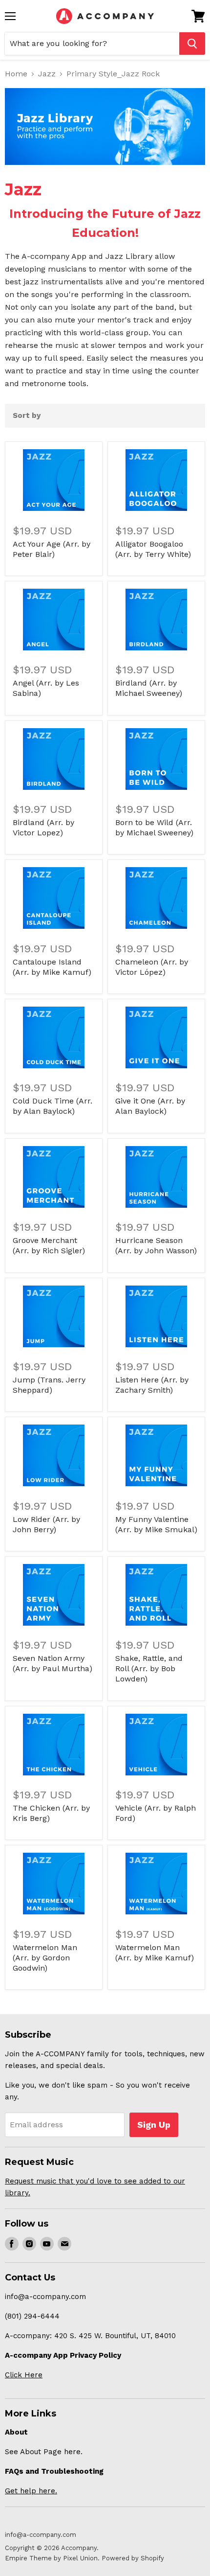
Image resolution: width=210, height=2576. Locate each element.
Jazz (47, 74)
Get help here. (31, 2491)
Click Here (24, 2375)
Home (16, 74)
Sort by (27, 416)
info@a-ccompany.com (41, 2535)
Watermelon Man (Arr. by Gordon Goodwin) (45, 1958)
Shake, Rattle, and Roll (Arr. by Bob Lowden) (149, 1668)
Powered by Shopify (133, 2558)
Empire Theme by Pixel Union (51, 2558)
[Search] (192, 44)
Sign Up (154, 2125)
